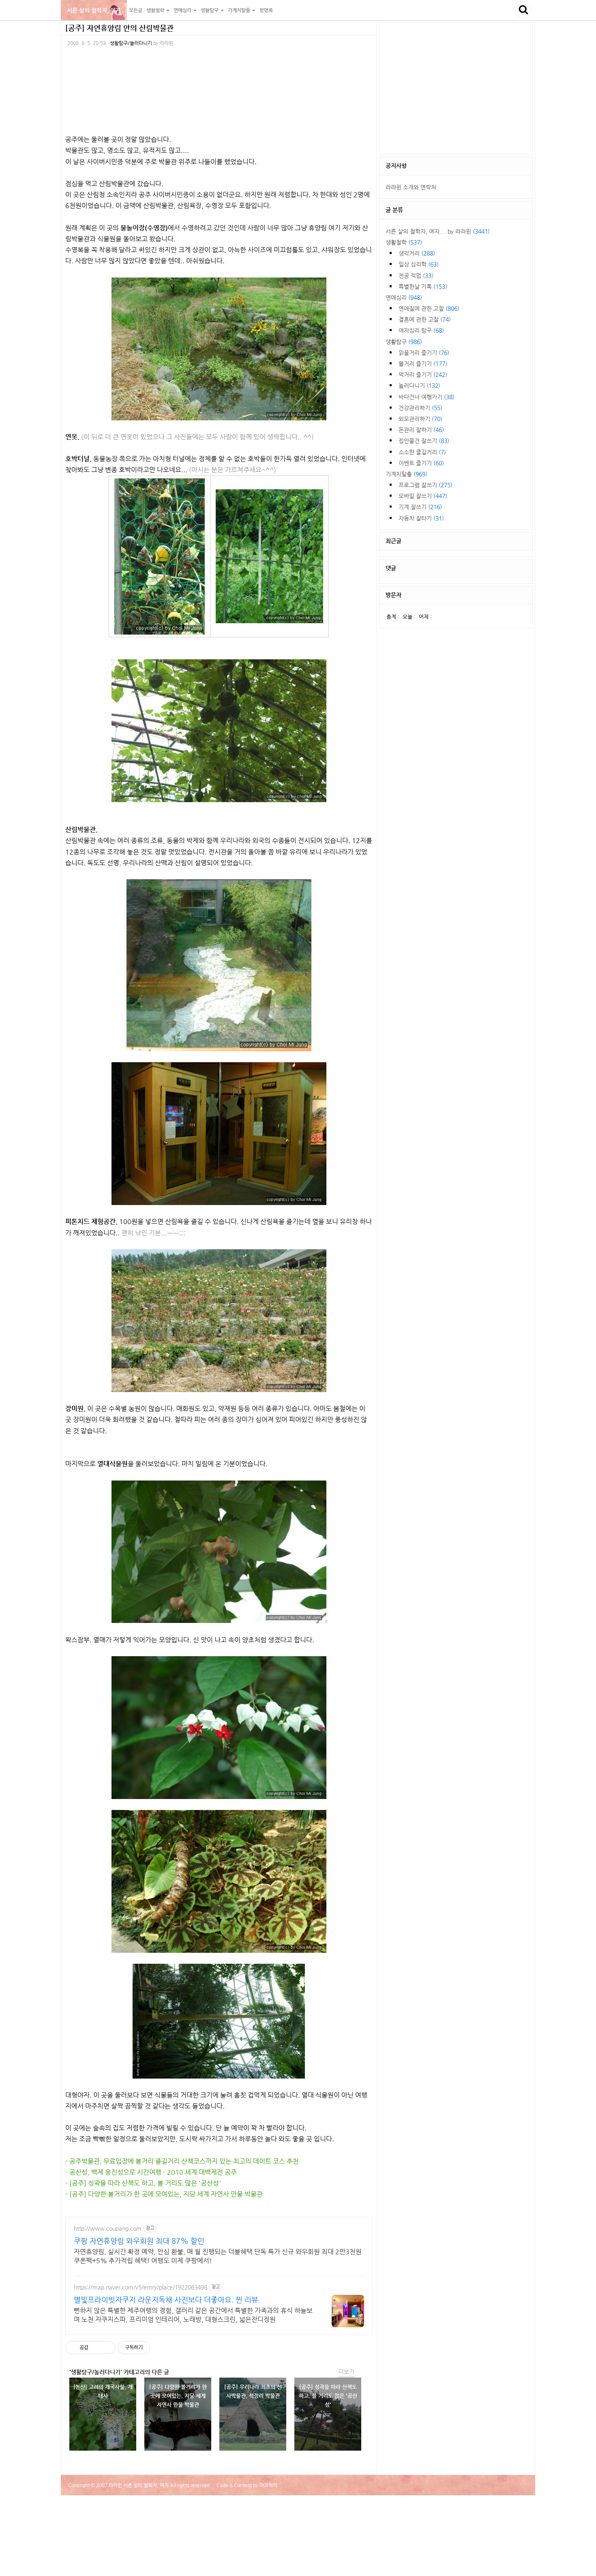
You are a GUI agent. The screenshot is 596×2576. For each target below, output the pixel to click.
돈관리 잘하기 (421, 430)
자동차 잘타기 (421, 518)
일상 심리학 (419, 264)
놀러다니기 (419, 385)
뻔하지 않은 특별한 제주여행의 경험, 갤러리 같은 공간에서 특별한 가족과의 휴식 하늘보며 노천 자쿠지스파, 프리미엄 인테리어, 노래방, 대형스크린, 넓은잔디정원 (193, 2315)
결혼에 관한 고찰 (425, 319)
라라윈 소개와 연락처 (411, 187)
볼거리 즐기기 (423, 364)
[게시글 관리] (106, 2348)
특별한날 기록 (423, 286)
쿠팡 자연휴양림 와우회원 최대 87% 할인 (139, 2241)
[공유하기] (96, 2348)
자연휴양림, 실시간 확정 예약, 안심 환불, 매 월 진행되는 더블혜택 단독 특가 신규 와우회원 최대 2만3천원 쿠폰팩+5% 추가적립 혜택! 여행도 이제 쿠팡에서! (218, 2256)
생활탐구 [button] (210, 10)
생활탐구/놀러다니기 (131, 43)
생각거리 (417, 253)
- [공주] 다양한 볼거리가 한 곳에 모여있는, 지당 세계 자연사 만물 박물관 (164, 2194)
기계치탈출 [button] (240, 10)
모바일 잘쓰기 (423, 496)
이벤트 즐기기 (421, 463)
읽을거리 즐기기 (424, 353)
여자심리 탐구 (421, 330)
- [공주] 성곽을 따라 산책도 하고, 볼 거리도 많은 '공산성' (143, 2183)
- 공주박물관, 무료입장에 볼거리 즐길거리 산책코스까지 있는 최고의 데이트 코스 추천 (182, 2161)
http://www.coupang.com (108, 2228)
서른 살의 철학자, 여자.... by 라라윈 (438, 231)
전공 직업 (416, 275)
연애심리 (404, 297)
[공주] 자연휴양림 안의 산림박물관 (119, 28)
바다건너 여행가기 (427, 397)
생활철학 (404, 242)
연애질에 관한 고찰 (429, 308)
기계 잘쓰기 (420, 507)
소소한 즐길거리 (422, 452)
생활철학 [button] (156, 10)
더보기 (346, 2372)
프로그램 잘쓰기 (426, 485)
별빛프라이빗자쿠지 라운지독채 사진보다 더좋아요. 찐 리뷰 (166, 2299)
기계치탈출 (406, 474)
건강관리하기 (420, 408)
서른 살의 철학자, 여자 (94, 10)
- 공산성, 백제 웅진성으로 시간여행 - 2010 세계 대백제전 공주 (151, 2172)
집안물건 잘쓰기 (424, 441)
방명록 (266, 10)
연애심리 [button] (183, 10)
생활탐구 (404, 342)
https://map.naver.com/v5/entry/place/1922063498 (140, 2287)
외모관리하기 (420, 419)
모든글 (136, 10)
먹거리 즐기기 (423, 374)
